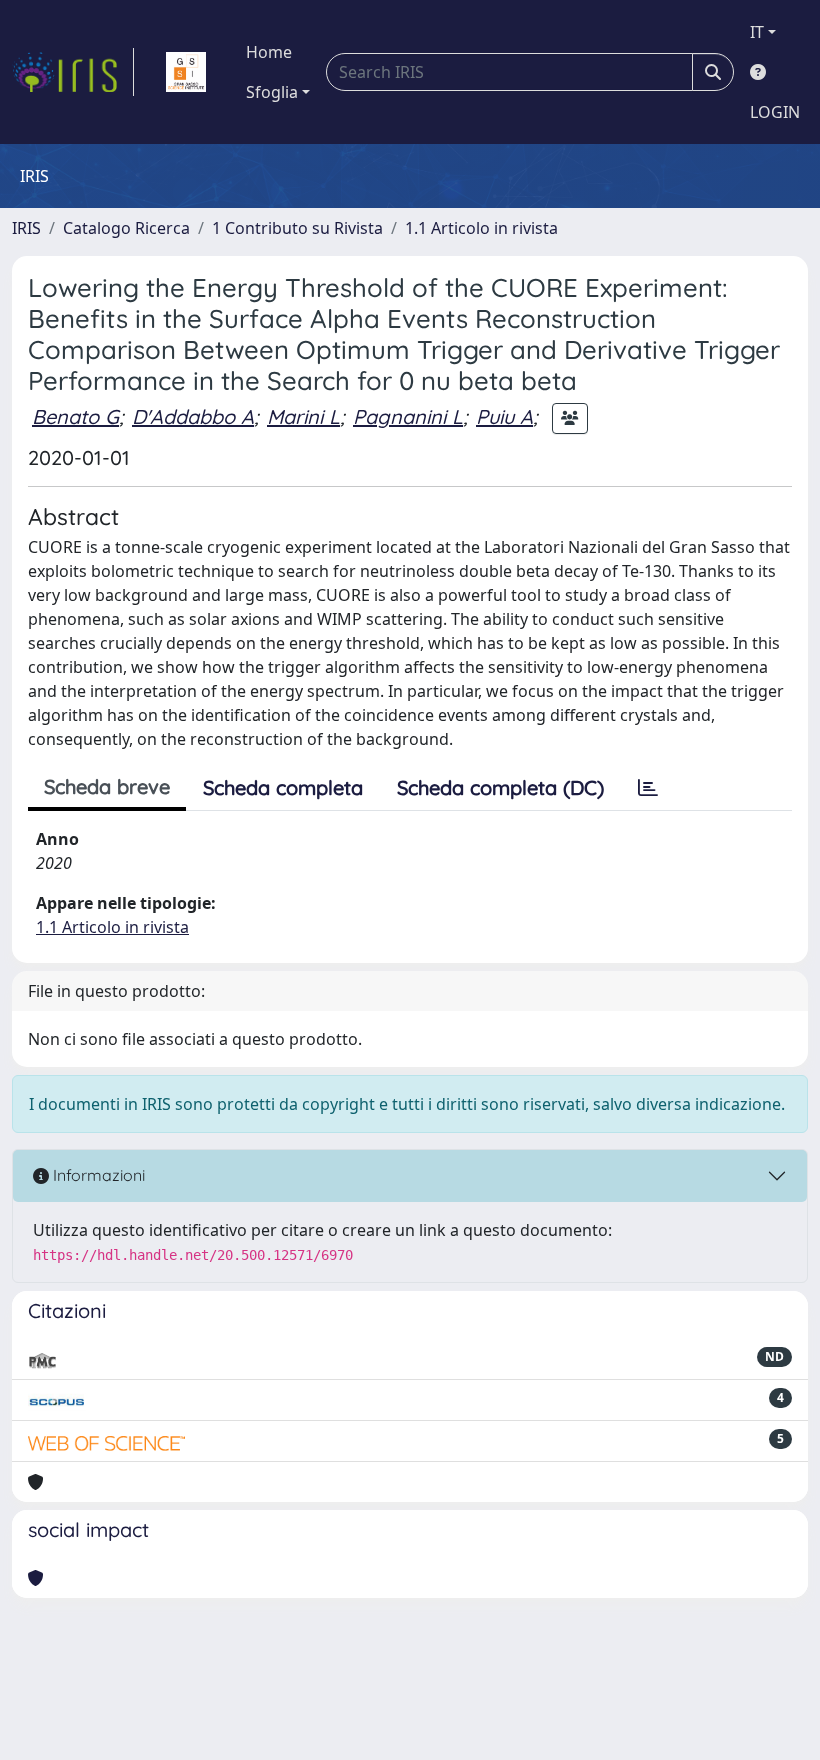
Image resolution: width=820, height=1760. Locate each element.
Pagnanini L (408, 416)
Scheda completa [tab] (283, 787)
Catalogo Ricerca (126, 228)
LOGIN (775, 112)
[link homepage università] (186, 72)
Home (269, 52)
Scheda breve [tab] (107, 786)
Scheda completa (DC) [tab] (500, 787)
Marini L (303, 416)
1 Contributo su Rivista (297, 228)
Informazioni (97, 1175)
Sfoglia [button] (272, 92)
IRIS (26, 228)
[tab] (648, 788)
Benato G (75, 416)
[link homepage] (73, 72)
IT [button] (757, 32)
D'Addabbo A (193, 416)
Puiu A (504, 416)
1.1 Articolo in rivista (481, 228)
